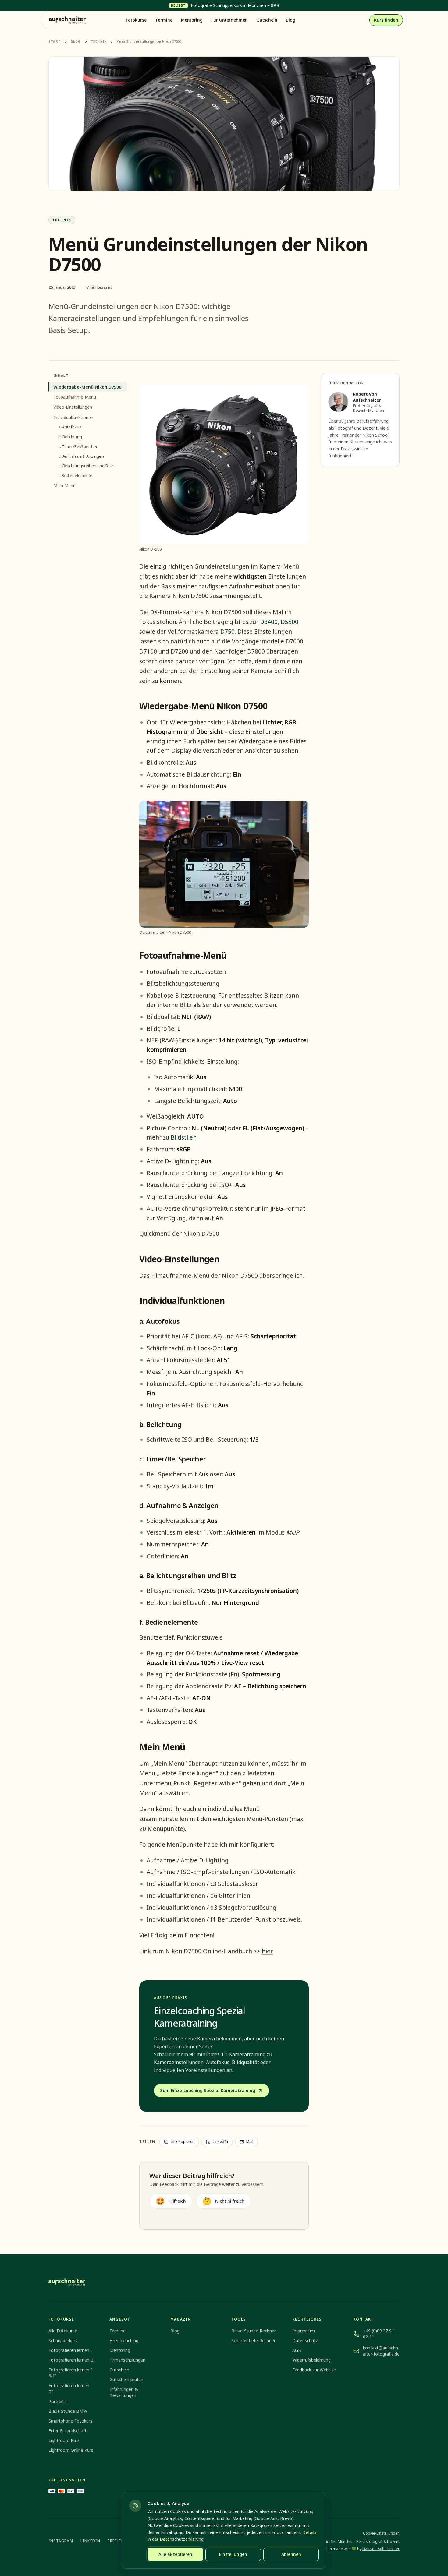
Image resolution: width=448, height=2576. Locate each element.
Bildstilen (184, 1137)
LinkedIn (220, 2142)
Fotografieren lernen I (70, 2350)
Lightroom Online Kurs (71, 2450)
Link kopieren (183, 2142)
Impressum (304, 2331)
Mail (250, 2142)
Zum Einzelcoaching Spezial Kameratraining (208, 2090)
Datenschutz (305, 2340)
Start (55, 41)
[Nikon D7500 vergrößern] (224, 465)
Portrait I (58, 2401)
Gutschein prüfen (126, 2379)
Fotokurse (136, 20)
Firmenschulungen (127, 2360)
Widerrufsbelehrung (311, 2360)
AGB (297, 2350)
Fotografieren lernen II (71, 2360)
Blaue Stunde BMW (68, 2411)
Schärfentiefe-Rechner (253, 2340)
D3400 (269, 622)
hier (267, 1951)
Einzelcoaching (124, 2340)
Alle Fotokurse (63, 2331)
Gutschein (267, 20)
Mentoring (192, 20)
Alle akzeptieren (175, 2554)
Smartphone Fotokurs (70, 2421)
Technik (99, 41)
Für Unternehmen (229, 20)
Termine (164, 20)
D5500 (290, 622)
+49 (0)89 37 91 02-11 (379, 2334)
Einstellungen (233, 2554)
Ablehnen (291, 2554)
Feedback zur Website (314, 2370)
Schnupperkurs (63, 2340)
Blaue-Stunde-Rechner (254, 2331)
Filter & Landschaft (68, 2431)
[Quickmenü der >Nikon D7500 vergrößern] (224, 864)
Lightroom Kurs (64, 2440)
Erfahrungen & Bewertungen (124, 2392)
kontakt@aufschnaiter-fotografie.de (381, 2351)
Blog (291, 20)
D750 (228, 632)
